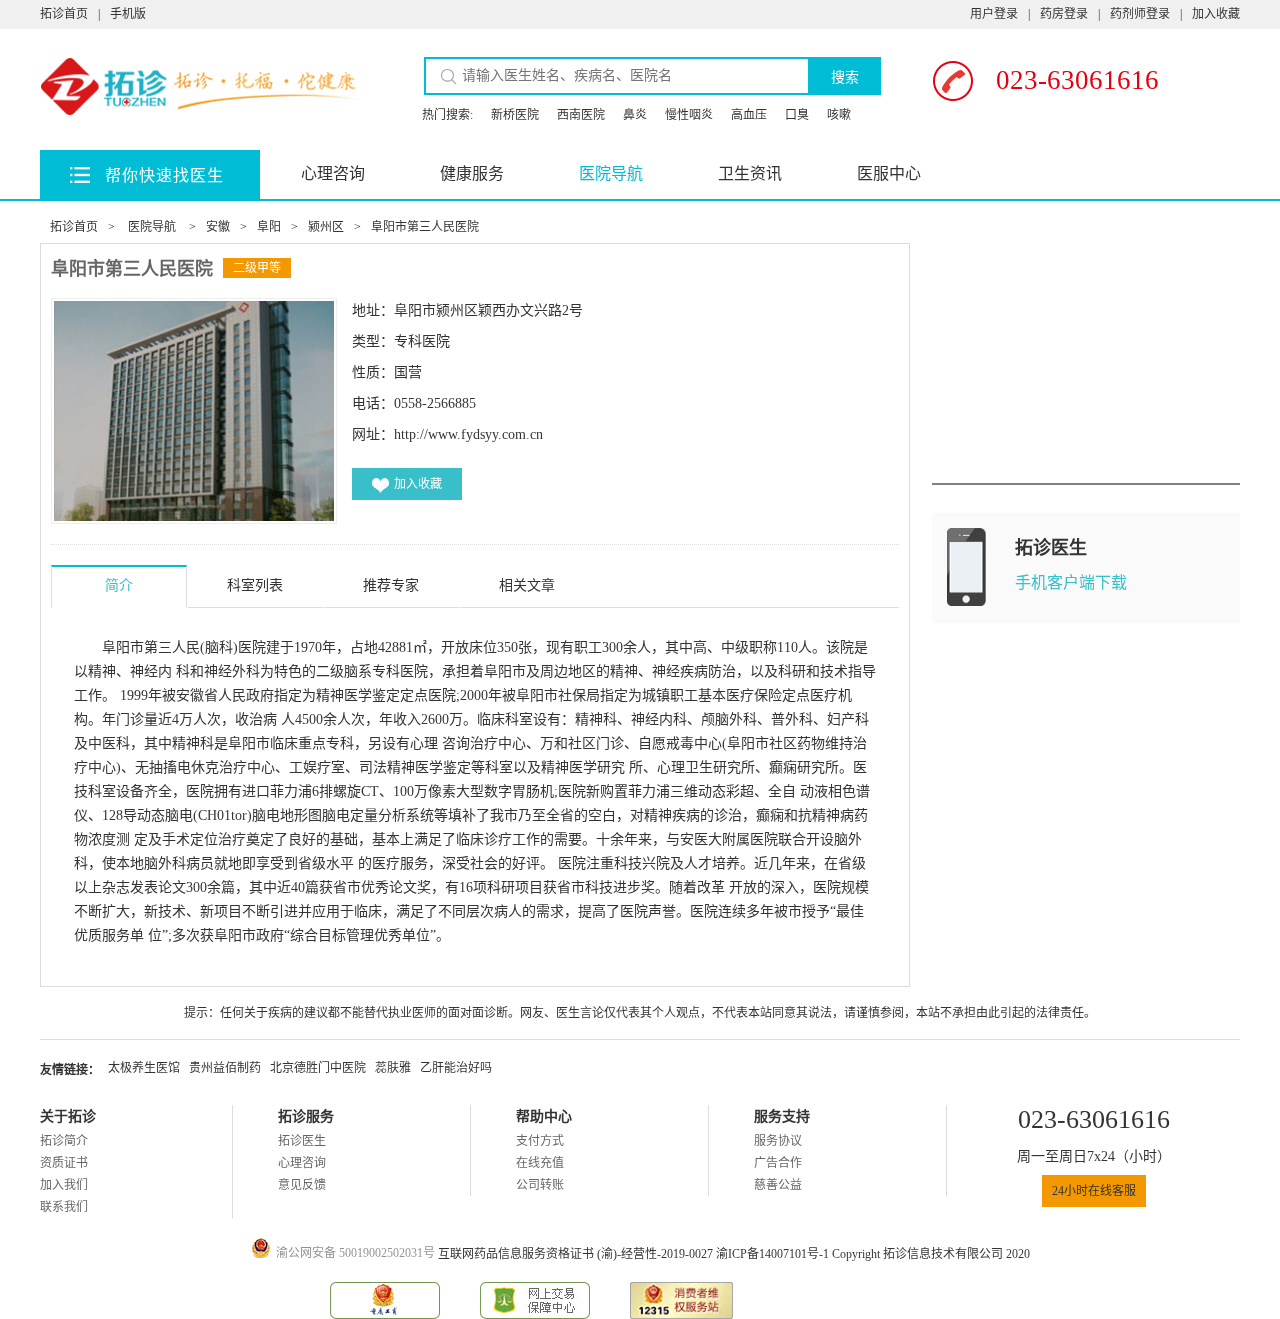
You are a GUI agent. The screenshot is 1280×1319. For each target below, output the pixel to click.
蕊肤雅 (393, 1068)
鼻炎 (635, 115)
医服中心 (889, 173)
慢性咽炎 (689, 115)
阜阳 (269, 227)
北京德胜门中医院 (318, 1068)
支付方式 (540, 1141)
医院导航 (611, 173)
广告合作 (778, 1163)
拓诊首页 (64, 14)
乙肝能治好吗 (456, 1068)
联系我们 (64, 1207)
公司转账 (540, 1185)
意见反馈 (302, 1185)
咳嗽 (839, 115)
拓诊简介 (64, 1141)
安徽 (218, 227)
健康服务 (472, 173)
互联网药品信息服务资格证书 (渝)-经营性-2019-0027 (577, 1254)
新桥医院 (515, 115)
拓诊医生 (302, 1141)
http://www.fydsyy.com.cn (468, 434)
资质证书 (64, 1163)
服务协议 (778, 1141)
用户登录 (994, 14)
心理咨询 (333, 173)
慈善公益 (778, 1185)
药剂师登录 (1140, 14)
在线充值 (540, 1163)
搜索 (845, 77)
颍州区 (326, 227)
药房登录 (1064, 14)
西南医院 (581, 115)
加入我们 (64, 1185)
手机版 (128, 14)
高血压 (749, 115)
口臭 (797, 115)
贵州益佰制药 (225, 1068)
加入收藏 (1216, 14)
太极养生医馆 (144, 1068)
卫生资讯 (750, 173)
